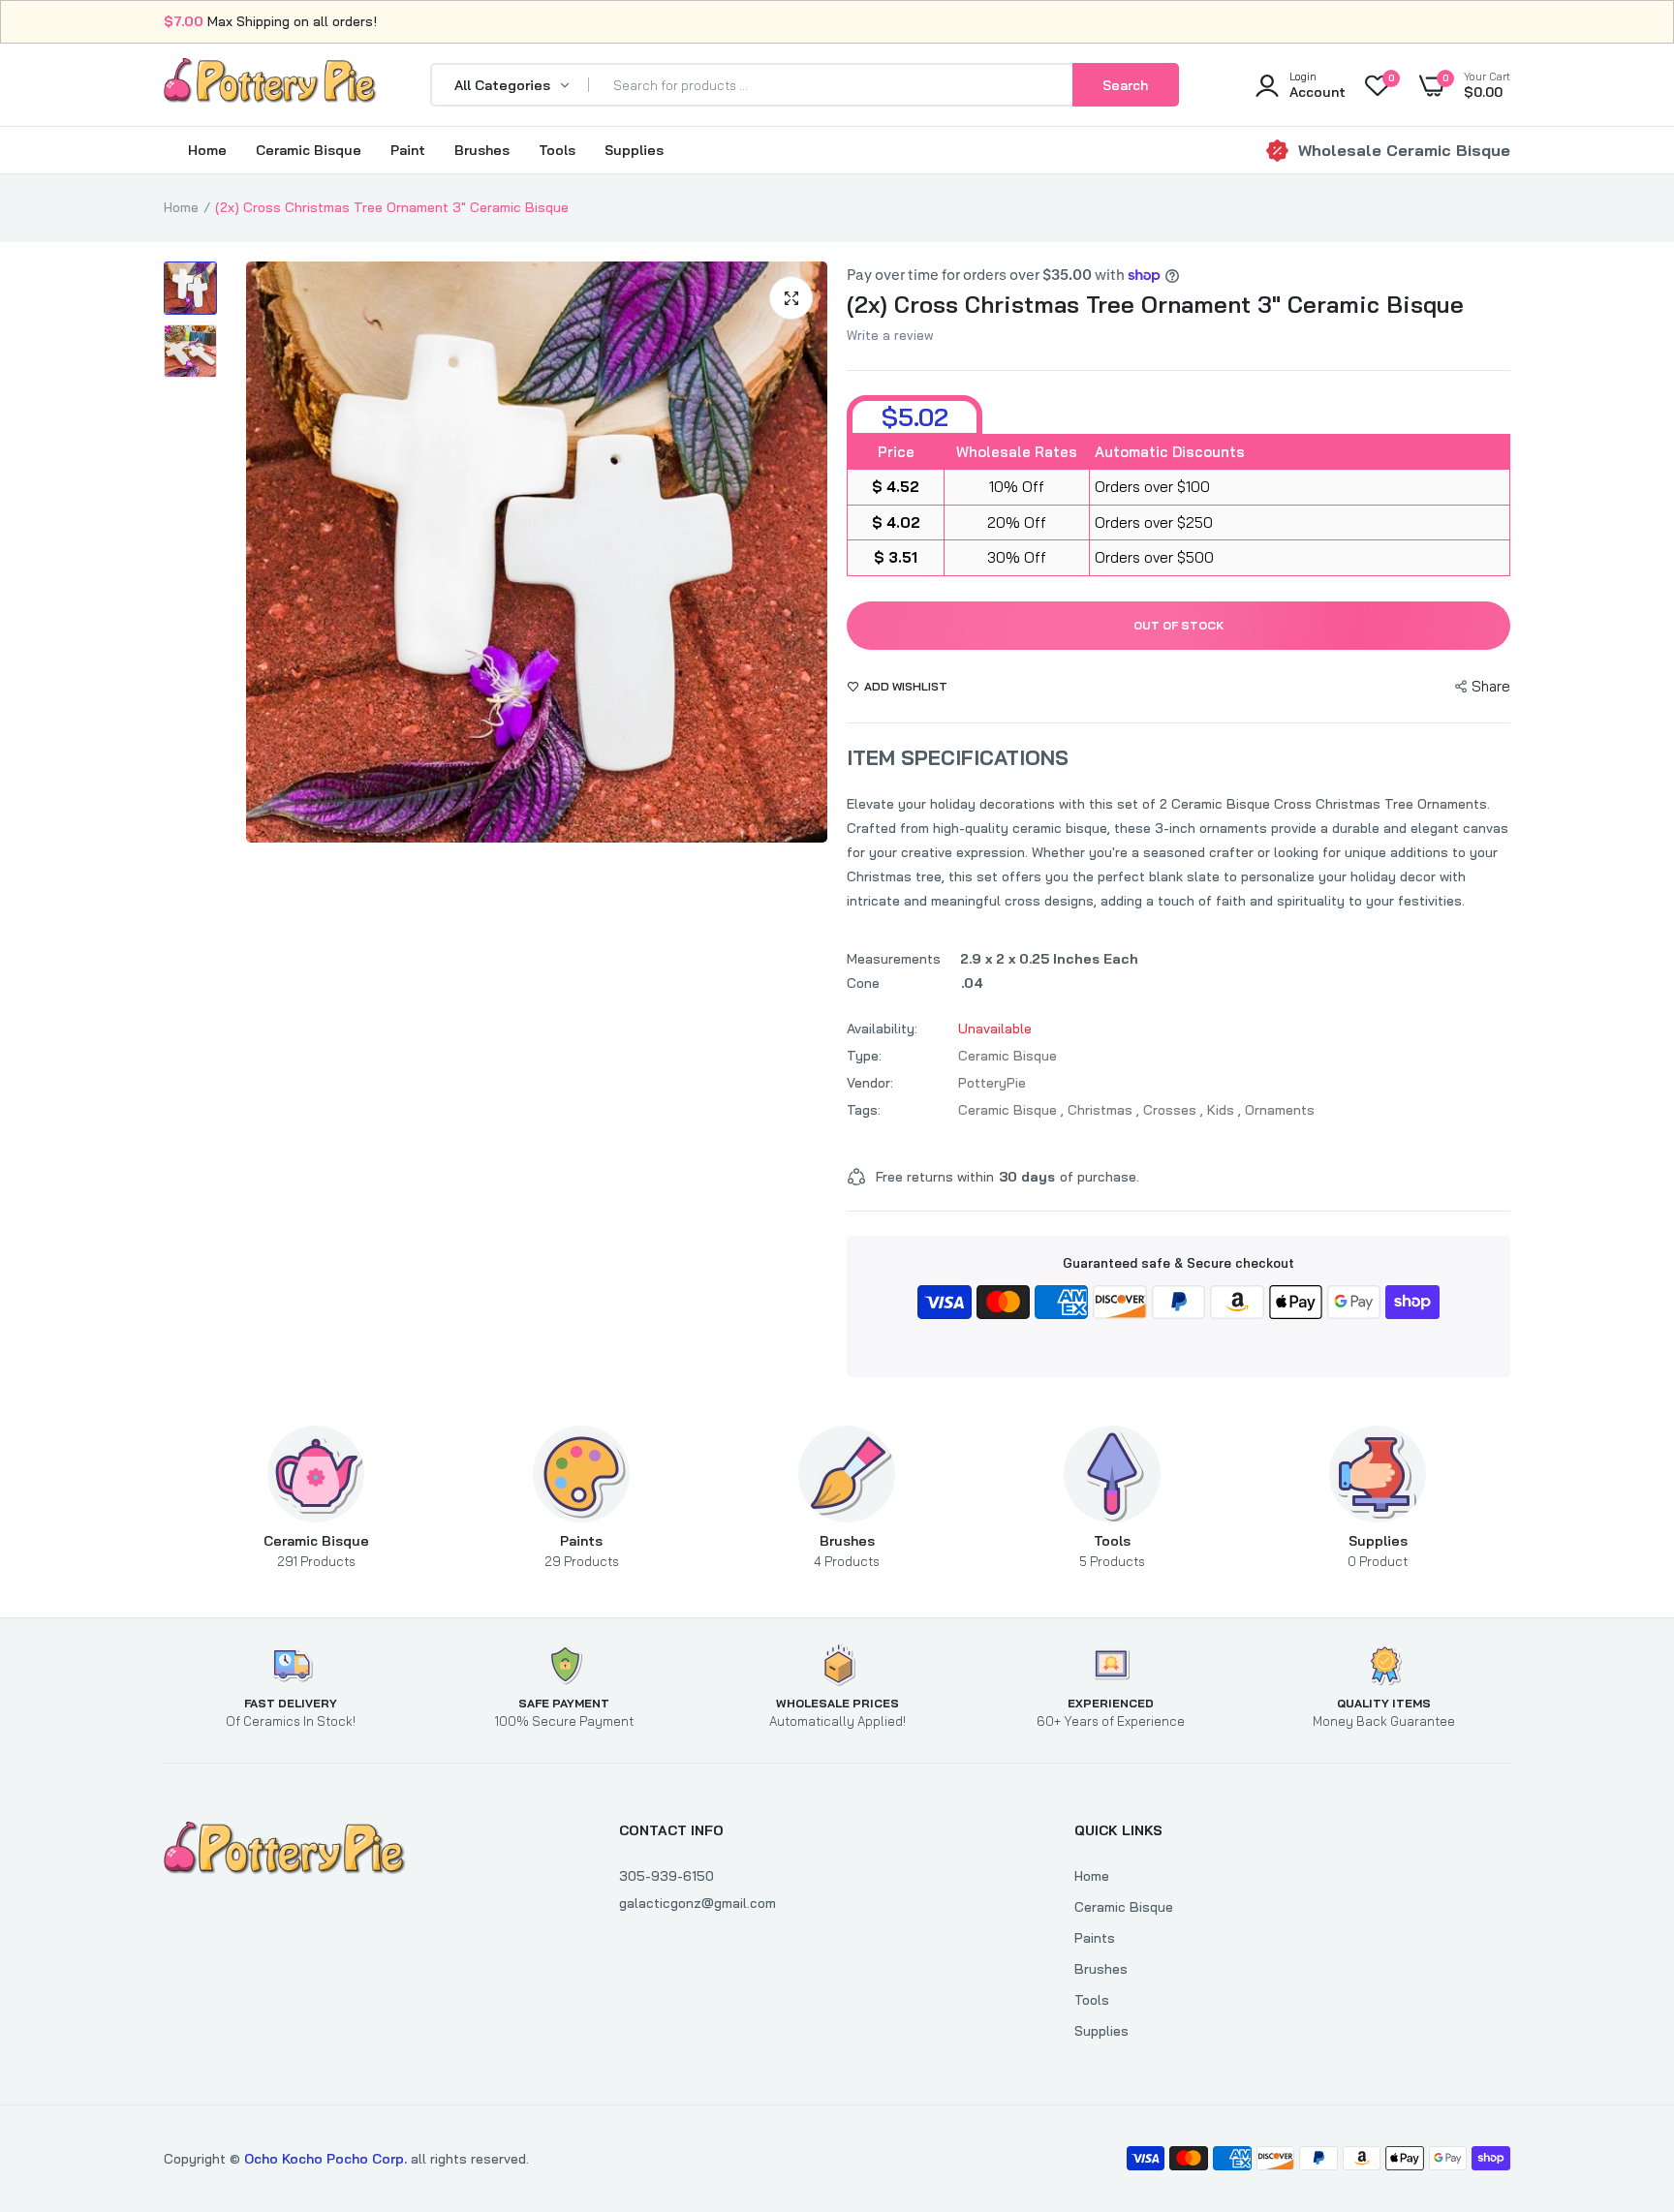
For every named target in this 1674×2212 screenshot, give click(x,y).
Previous (265, 552)
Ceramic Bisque (309, 150)
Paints (582, 1551)
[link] (1621, 2072)
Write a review (890, 335)
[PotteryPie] (270, 84)
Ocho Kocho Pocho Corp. (325, 2159)
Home (207, 150)
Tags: (864, 1110)
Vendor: (870, 1083)
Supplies (634, 150)
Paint (408, 150)
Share (1491, 686)
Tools (557, 150)
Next (808, 552)
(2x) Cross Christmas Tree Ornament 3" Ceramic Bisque (1155, 304)
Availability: (882, 1029)
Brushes (482, 150)
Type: (864, 1056)
